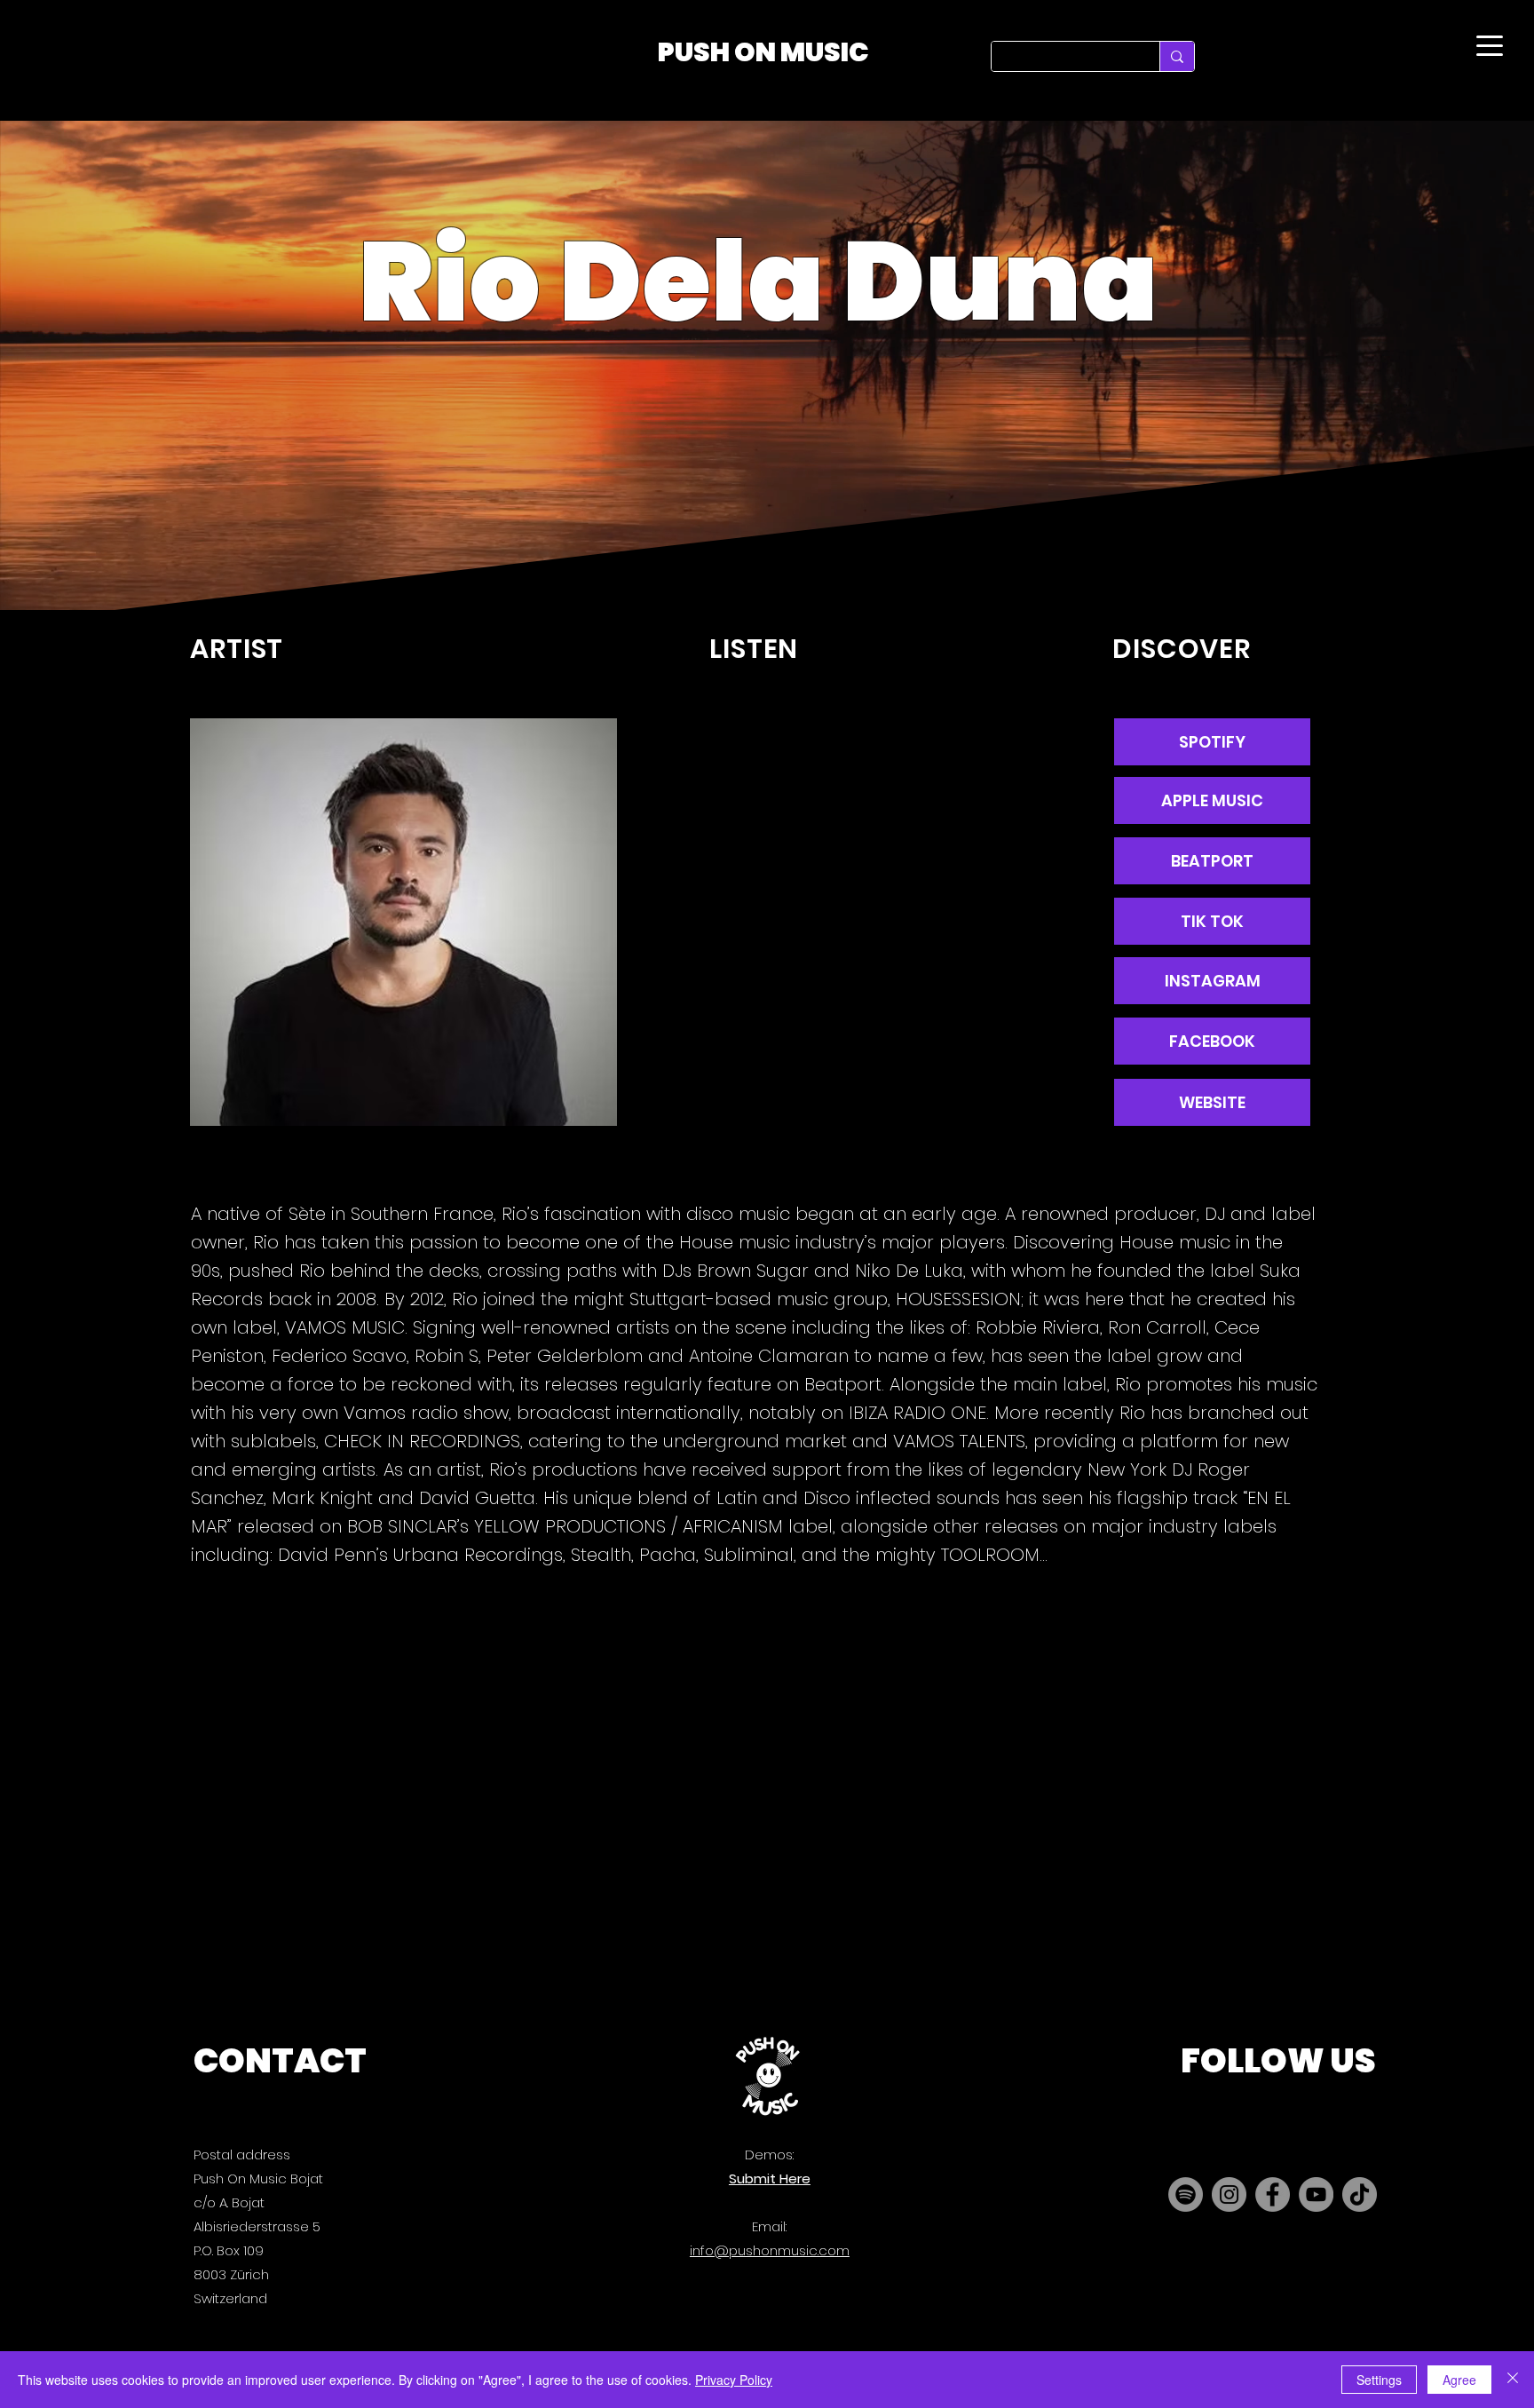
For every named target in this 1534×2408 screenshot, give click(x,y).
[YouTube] (1316, 2194)
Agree (1459, 2380)
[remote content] (866, 916)
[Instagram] (1229, 2194)
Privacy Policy (734, 2380)
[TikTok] (1360, 2194)
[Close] (1513, 2380)
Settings (1379, 2380)
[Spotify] (1186, 2194)
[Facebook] (1273, 2194)
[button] (1212, 1102)
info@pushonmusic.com (770, 2250)
